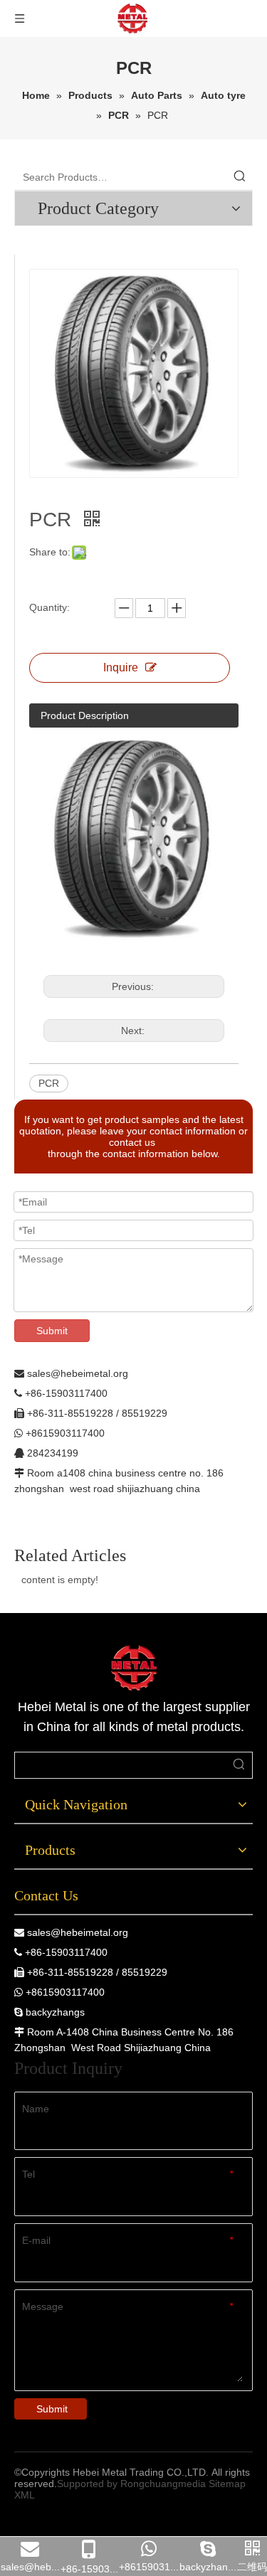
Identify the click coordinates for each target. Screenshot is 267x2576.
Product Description (85, 715)
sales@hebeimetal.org (78, 1932)
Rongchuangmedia (163, 2484)
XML (25, 2495)
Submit (52, 1331)
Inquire (121, 667)
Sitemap (227, 2484)
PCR (49, 1083)
